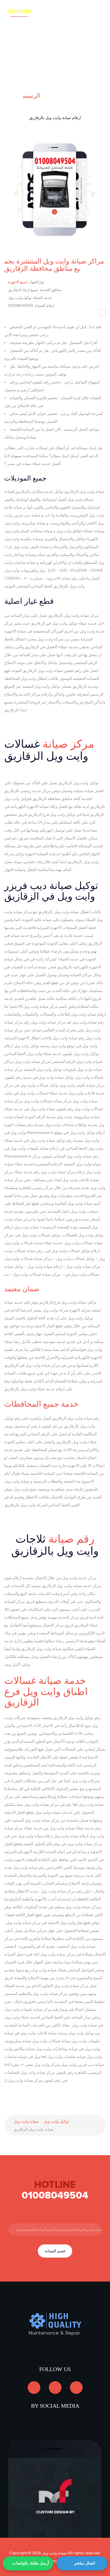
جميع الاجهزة (18, 282)
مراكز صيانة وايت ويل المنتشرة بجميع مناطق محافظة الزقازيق (54, 265)
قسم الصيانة (55, 2251)
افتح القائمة (91, 17)
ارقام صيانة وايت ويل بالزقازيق (55, 118)
